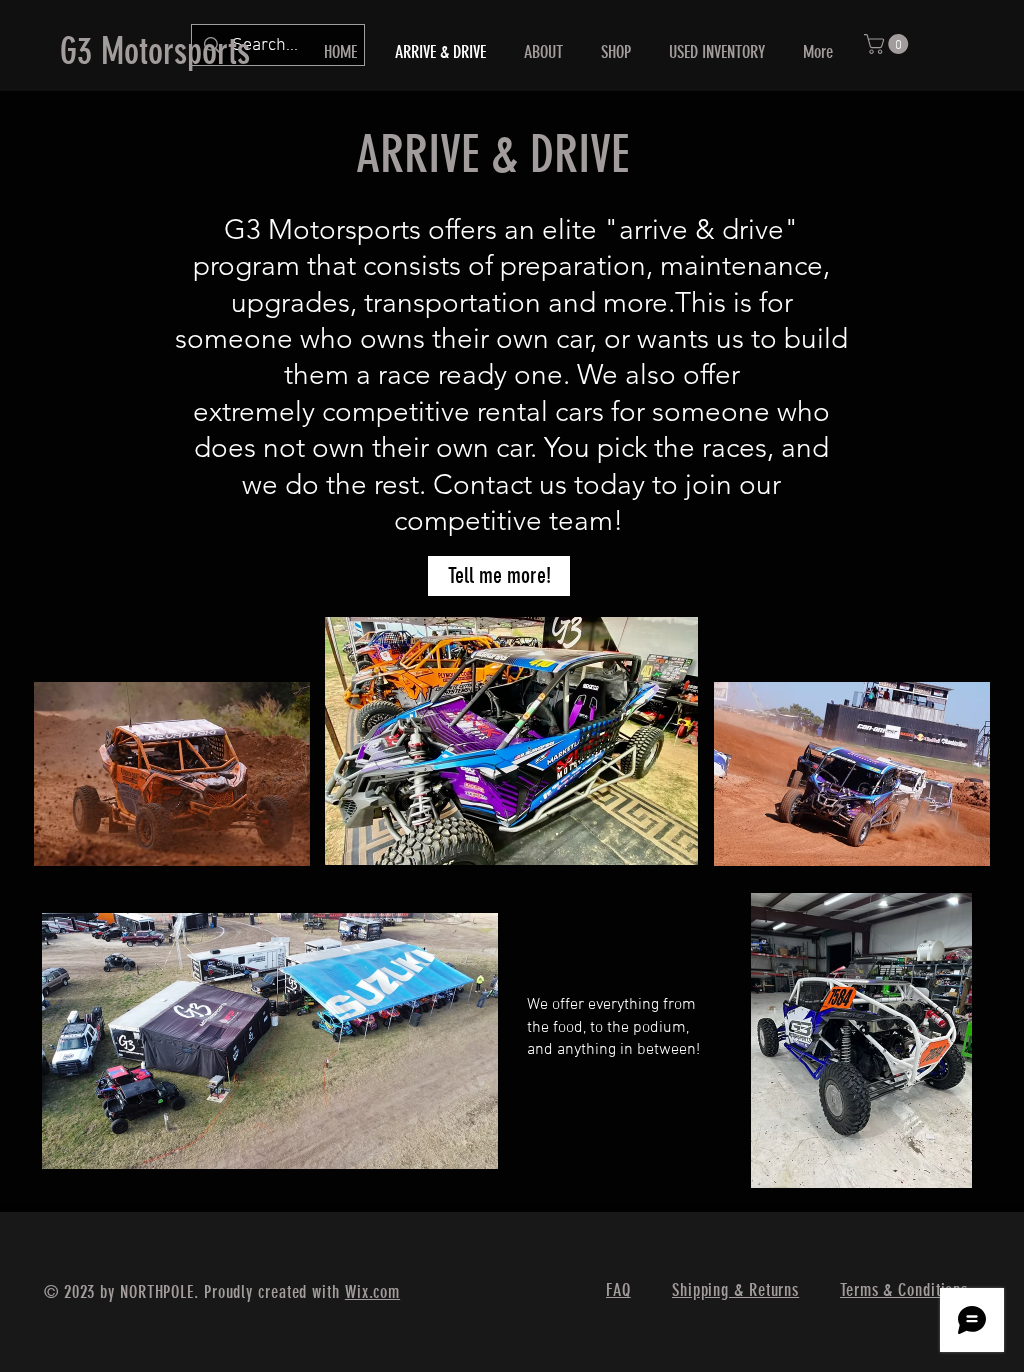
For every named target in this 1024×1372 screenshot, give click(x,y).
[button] (888, 44)
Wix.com (372, 1292)
